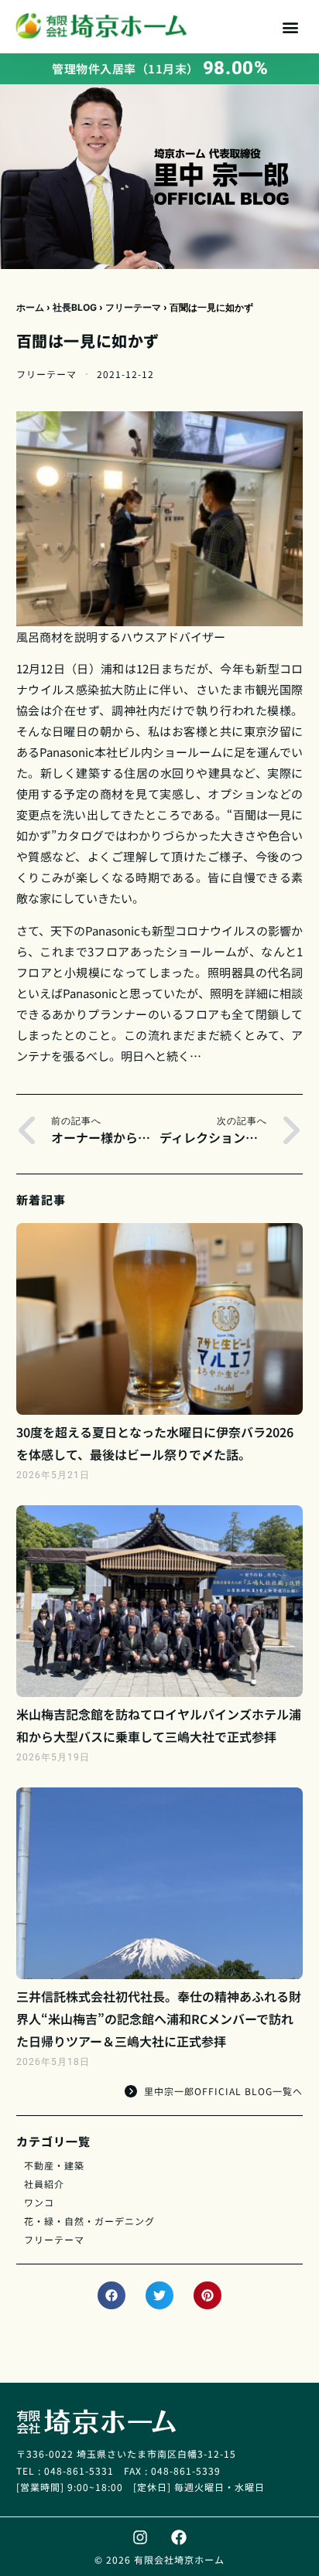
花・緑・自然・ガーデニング (89, 2221)
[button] (291, 27)
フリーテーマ (133, 307)
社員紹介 (44, 2184)
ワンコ (39, 2202)
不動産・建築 (54, 2165)
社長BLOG (75, 307)
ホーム (30, 307)
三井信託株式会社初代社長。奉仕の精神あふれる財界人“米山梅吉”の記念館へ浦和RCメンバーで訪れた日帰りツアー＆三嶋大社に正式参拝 (159, 2019)
